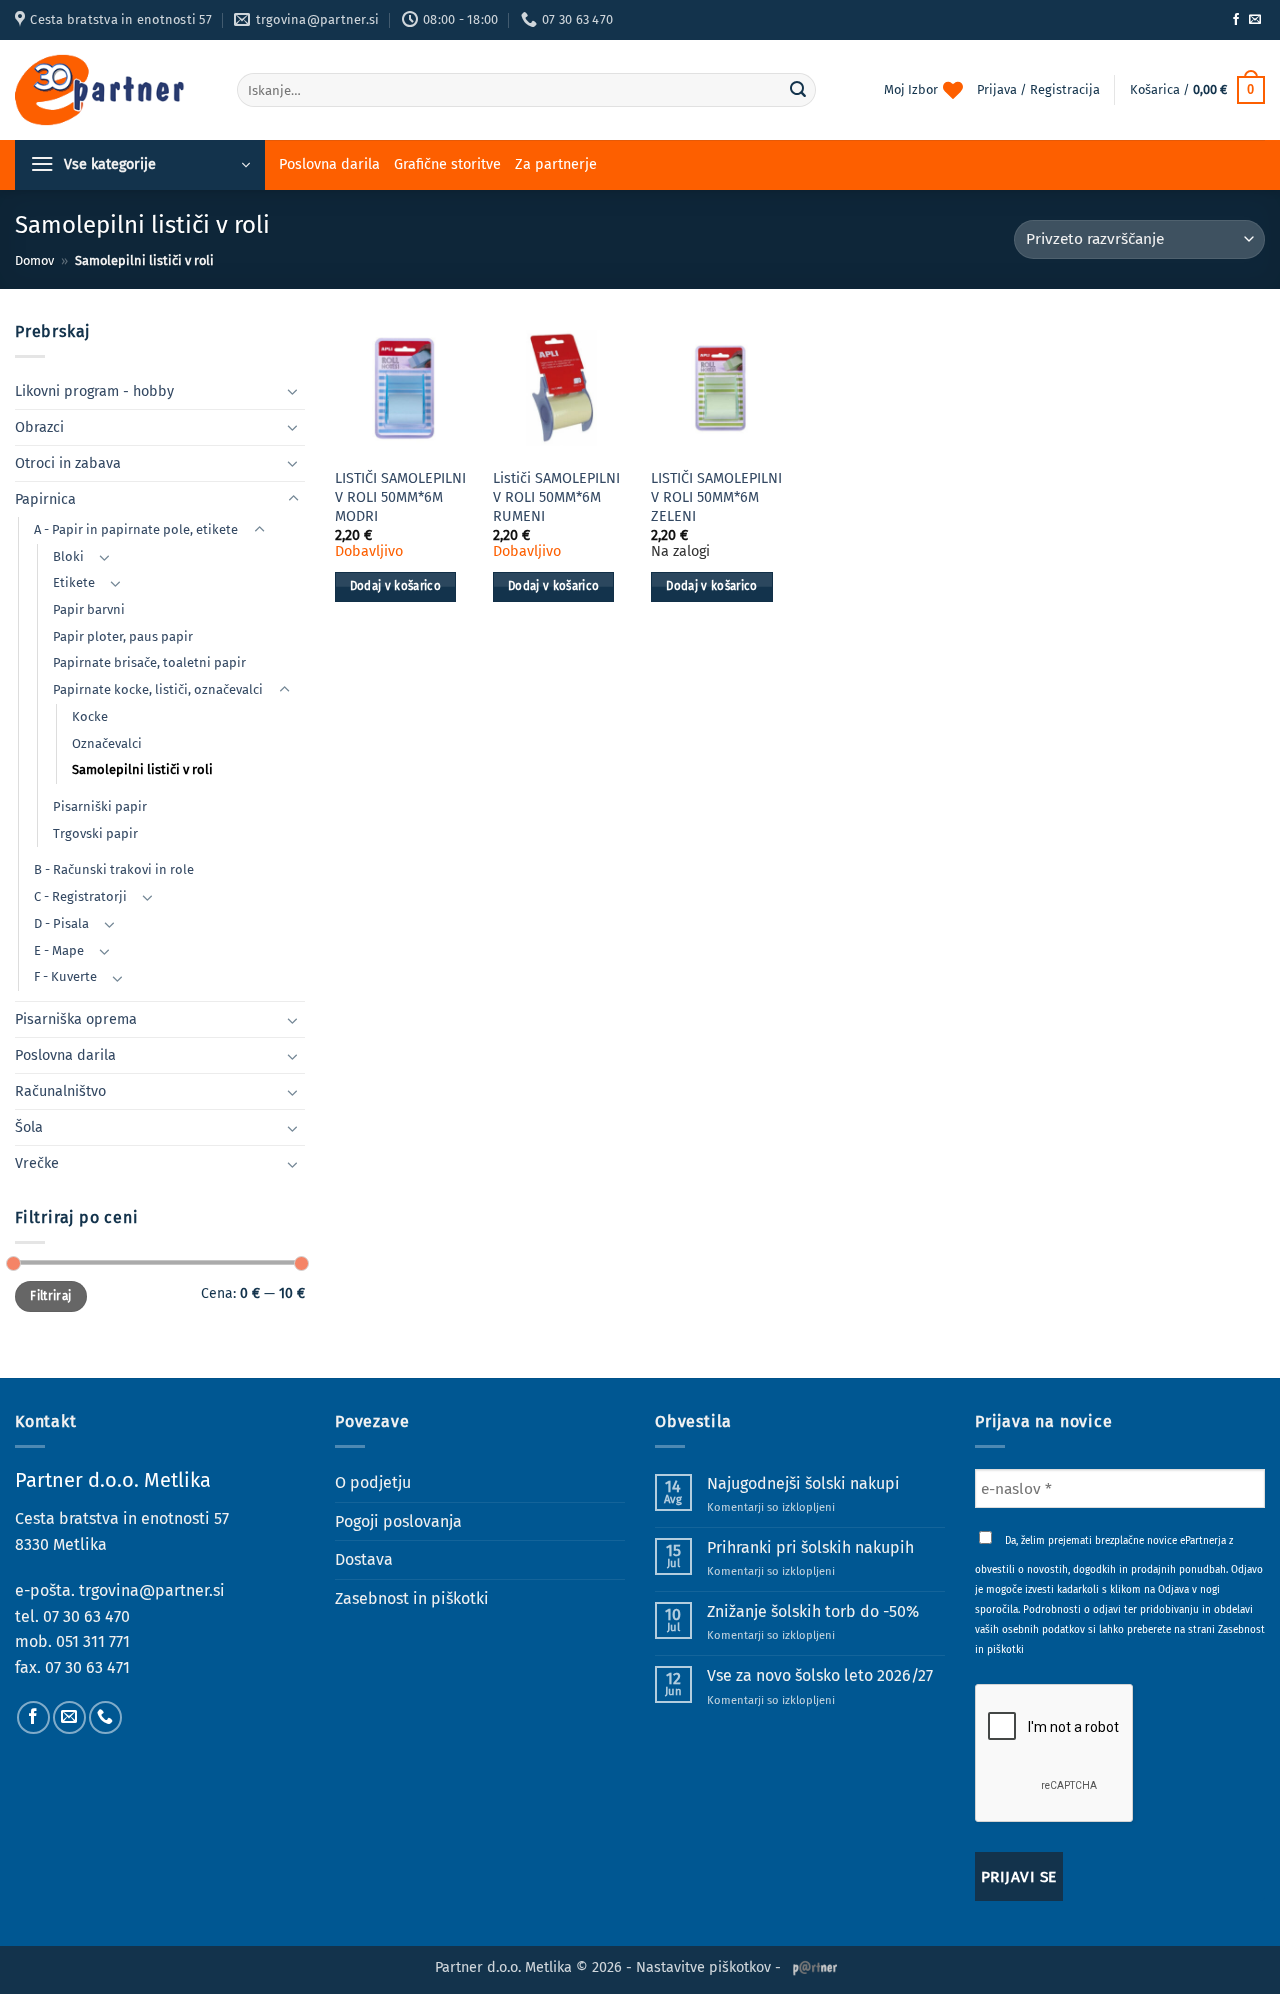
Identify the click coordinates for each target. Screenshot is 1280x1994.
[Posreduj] (798, 90)
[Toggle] (293, 391)
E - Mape (59, 950)
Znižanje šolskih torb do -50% (813, 1611)
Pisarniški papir (100, 806)
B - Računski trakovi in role (114, 869)
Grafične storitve (447, 164)
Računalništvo (60, 1091)
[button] (1197, 90)
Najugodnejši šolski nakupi (803, 1483)
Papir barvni (89, 609)
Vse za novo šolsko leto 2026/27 (820, 1675)
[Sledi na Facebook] (1236, 20)
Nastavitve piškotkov (703, 1967)
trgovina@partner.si (152, 1590)
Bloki (68, 556)
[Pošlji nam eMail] (1255, 20)
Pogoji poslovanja (398, 1521)
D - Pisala (61, 923)
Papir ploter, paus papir (123, 636)
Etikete (74, 582)
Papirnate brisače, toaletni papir (149, 662)
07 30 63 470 (86, 1616)
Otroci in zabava (68, 463)
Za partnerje (556, 164)
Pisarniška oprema (76, 1019)
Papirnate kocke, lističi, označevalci (158, 689)
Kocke (90, 716)
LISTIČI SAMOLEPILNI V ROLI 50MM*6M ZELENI (716, 497)
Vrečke (37, 1163)
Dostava (364, 1559)
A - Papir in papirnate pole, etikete (136, 529)
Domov (34, 260)
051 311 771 (93, 1641)
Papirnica (45, 499)
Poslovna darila (329, 164)
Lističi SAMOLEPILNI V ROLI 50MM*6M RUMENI (556, 497)
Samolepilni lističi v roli (142, 769)
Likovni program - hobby (94, 391)
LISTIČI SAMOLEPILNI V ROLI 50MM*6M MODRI (400, 497)
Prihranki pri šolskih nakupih (810, 1547)
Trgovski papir (95, 833)
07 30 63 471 (87, 1667)
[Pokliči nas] (105, 1717)
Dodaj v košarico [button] (396, 586)
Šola (29, 1127)
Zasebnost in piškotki (412, 1598)
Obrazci (39, 427)
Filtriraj (50, 1296)
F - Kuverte (65, 976)
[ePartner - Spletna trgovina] (111, 90)
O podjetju (373, 1482)
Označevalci (107, 743)
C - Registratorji (80, 896)
